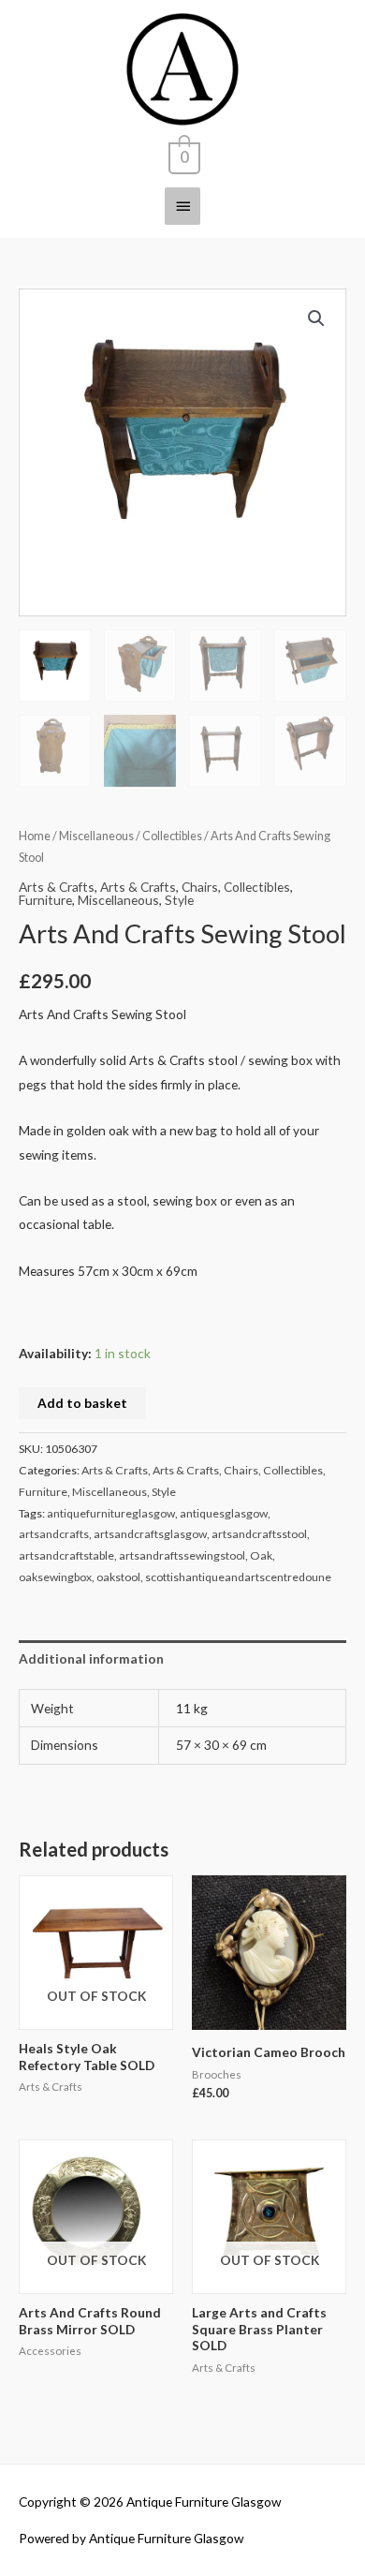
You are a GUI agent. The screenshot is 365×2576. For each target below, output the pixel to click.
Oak (261, 1555)
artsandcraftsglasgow (150, 1534)
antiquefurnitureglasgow (111, 1513)
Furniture (45, 900)
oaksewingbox (55, 1577)
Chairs (200, 887)
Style (179, 900)
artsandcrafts (54, 1534)
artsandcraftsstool (259, 1534)
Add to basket (82, 1403)
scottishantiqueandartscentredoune (238, 1577)
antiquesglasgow (224, 1513)
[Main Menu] (182, 206)
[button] (316, 318)
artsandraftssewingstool (182, 1555)
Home (35, 836)
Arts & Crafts (57, 887)
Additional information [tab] (91, 1658)
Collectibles (172, 836)
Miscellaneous (96, 836)
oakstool (118, 1577)
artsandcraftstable (66, 1555)
